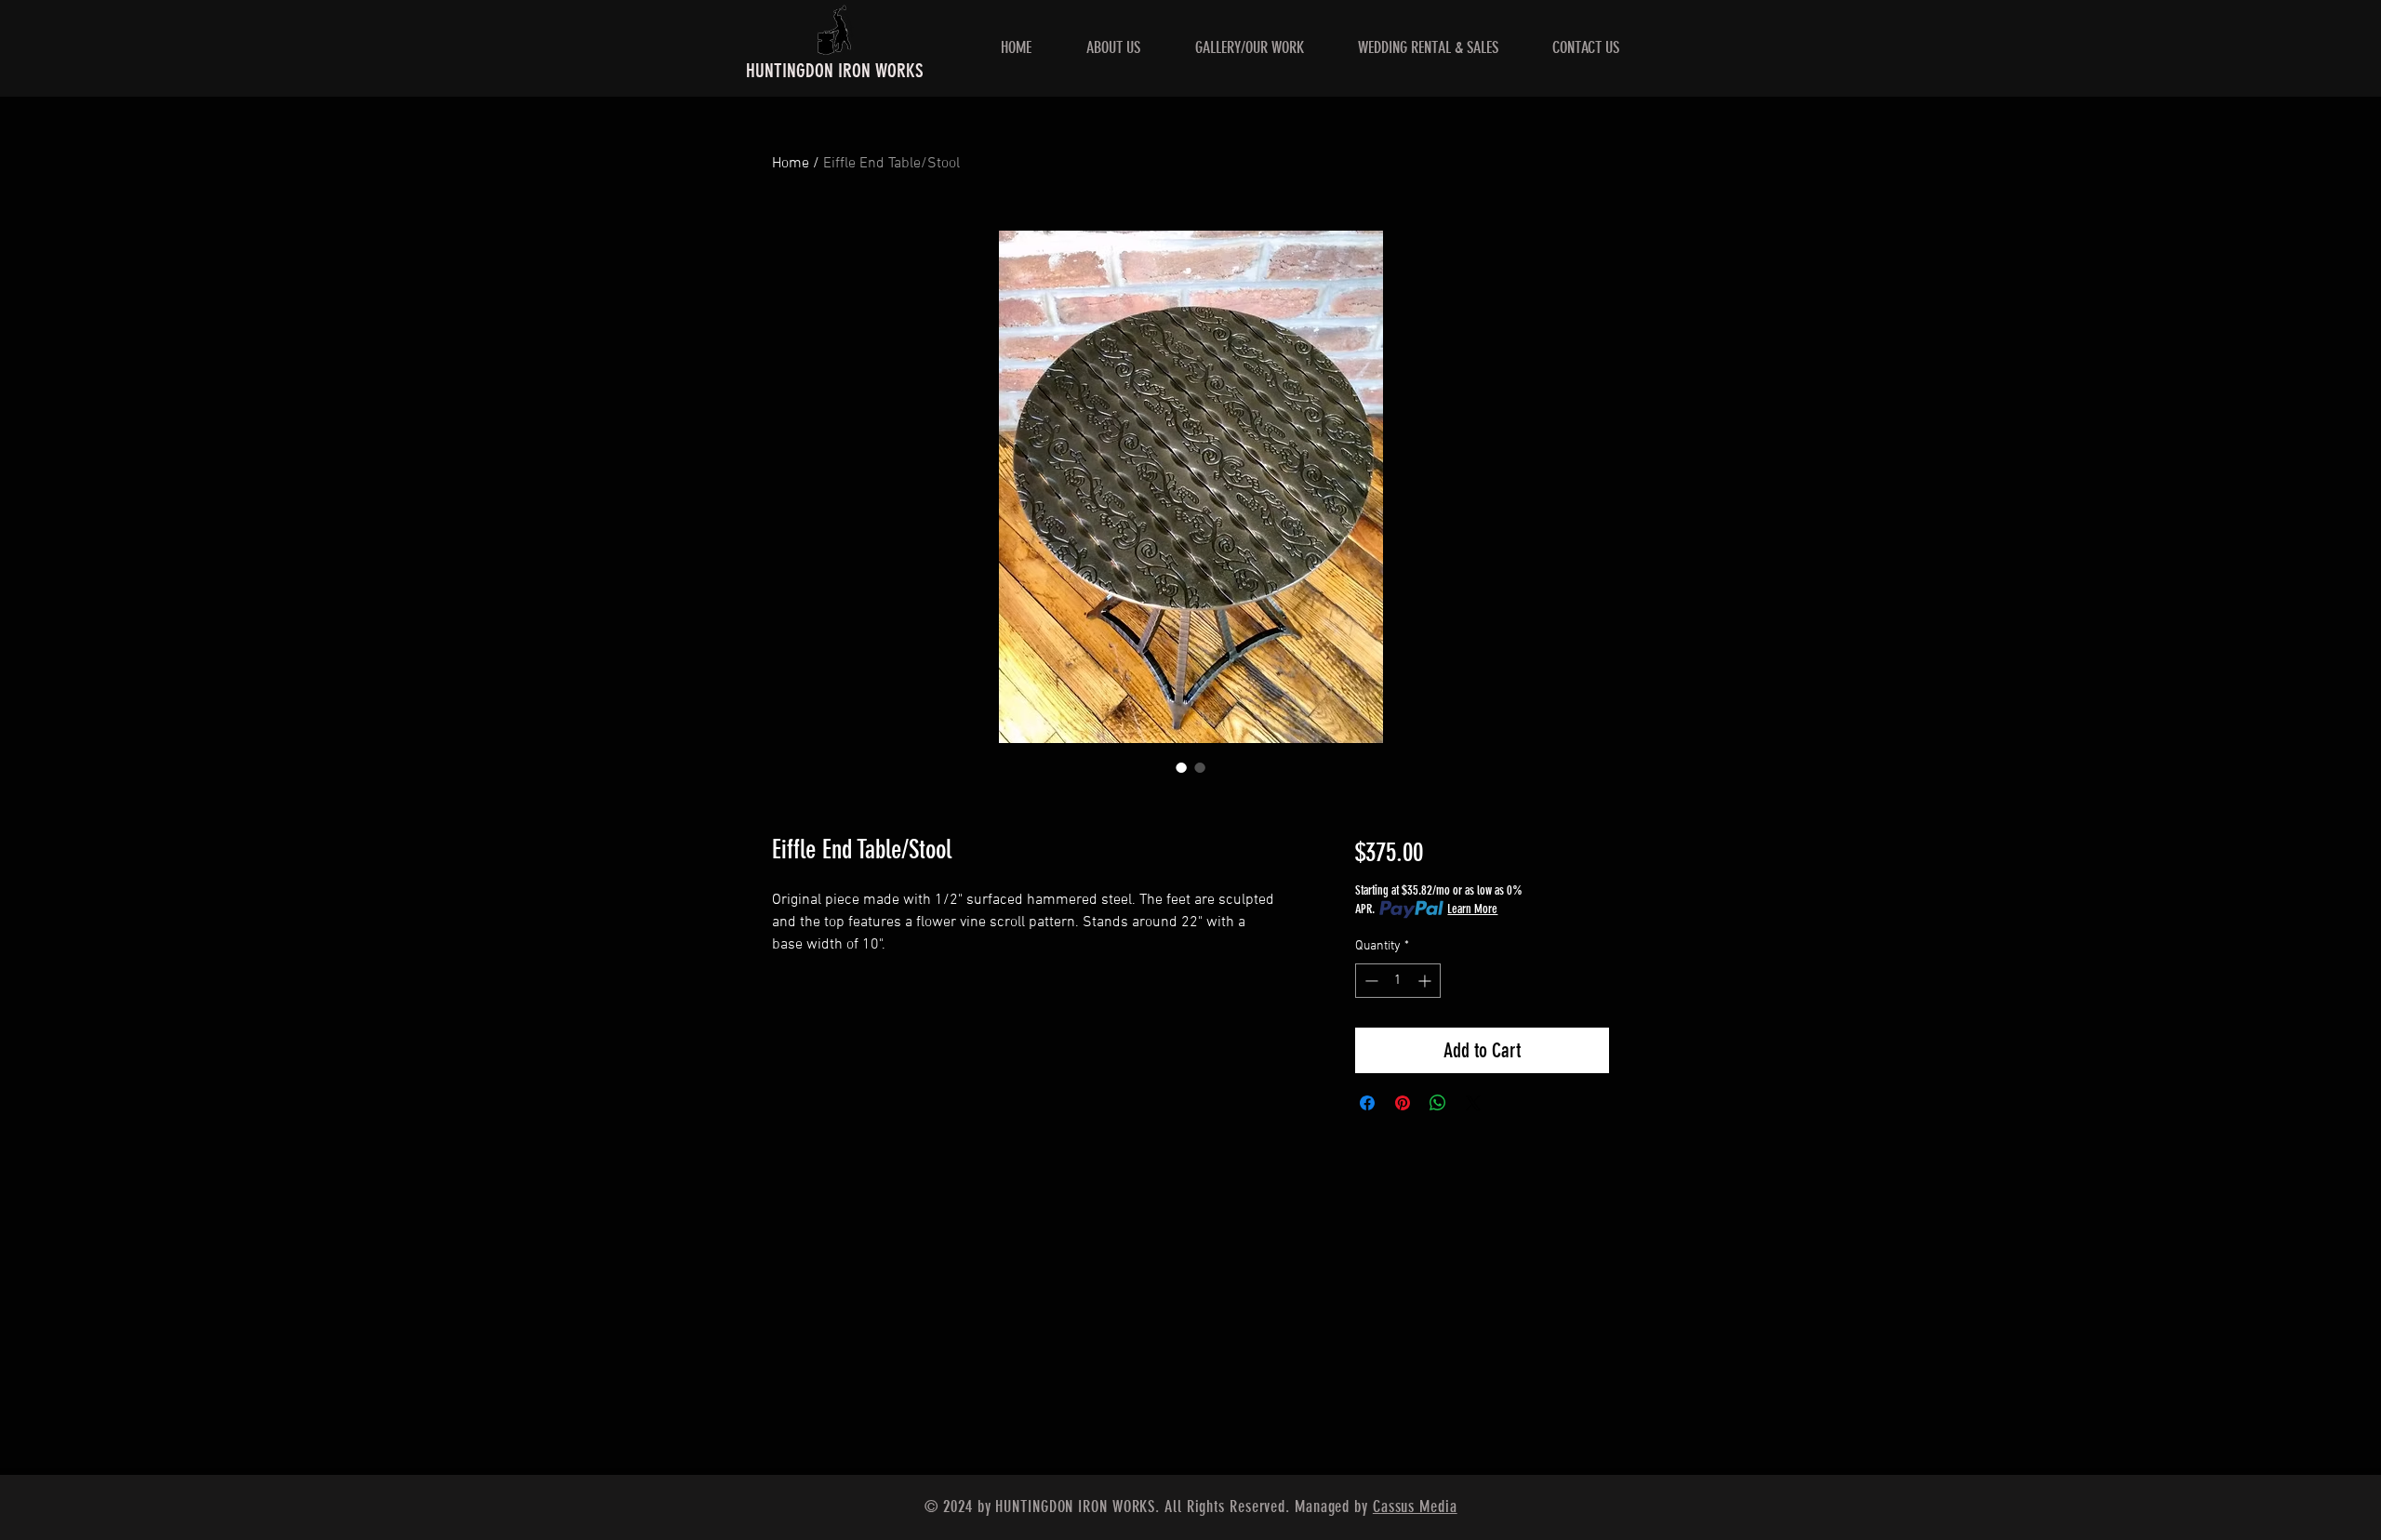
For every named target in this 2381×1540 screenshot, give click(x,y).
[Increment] (1426, 981)
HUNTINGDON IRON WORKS (835, 70)
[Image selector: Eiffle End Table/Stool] (1181, 767)
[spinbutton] (1398, 981)
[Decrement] (1370, 981)
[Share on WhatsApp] (1438, 1103)
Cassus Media (1415, 1507)
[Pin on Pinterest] (1403, 1103)
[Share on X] (1473, 1103)
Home (791, 164)
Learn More (1472, 909)
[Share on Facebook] (1367, 1103)
